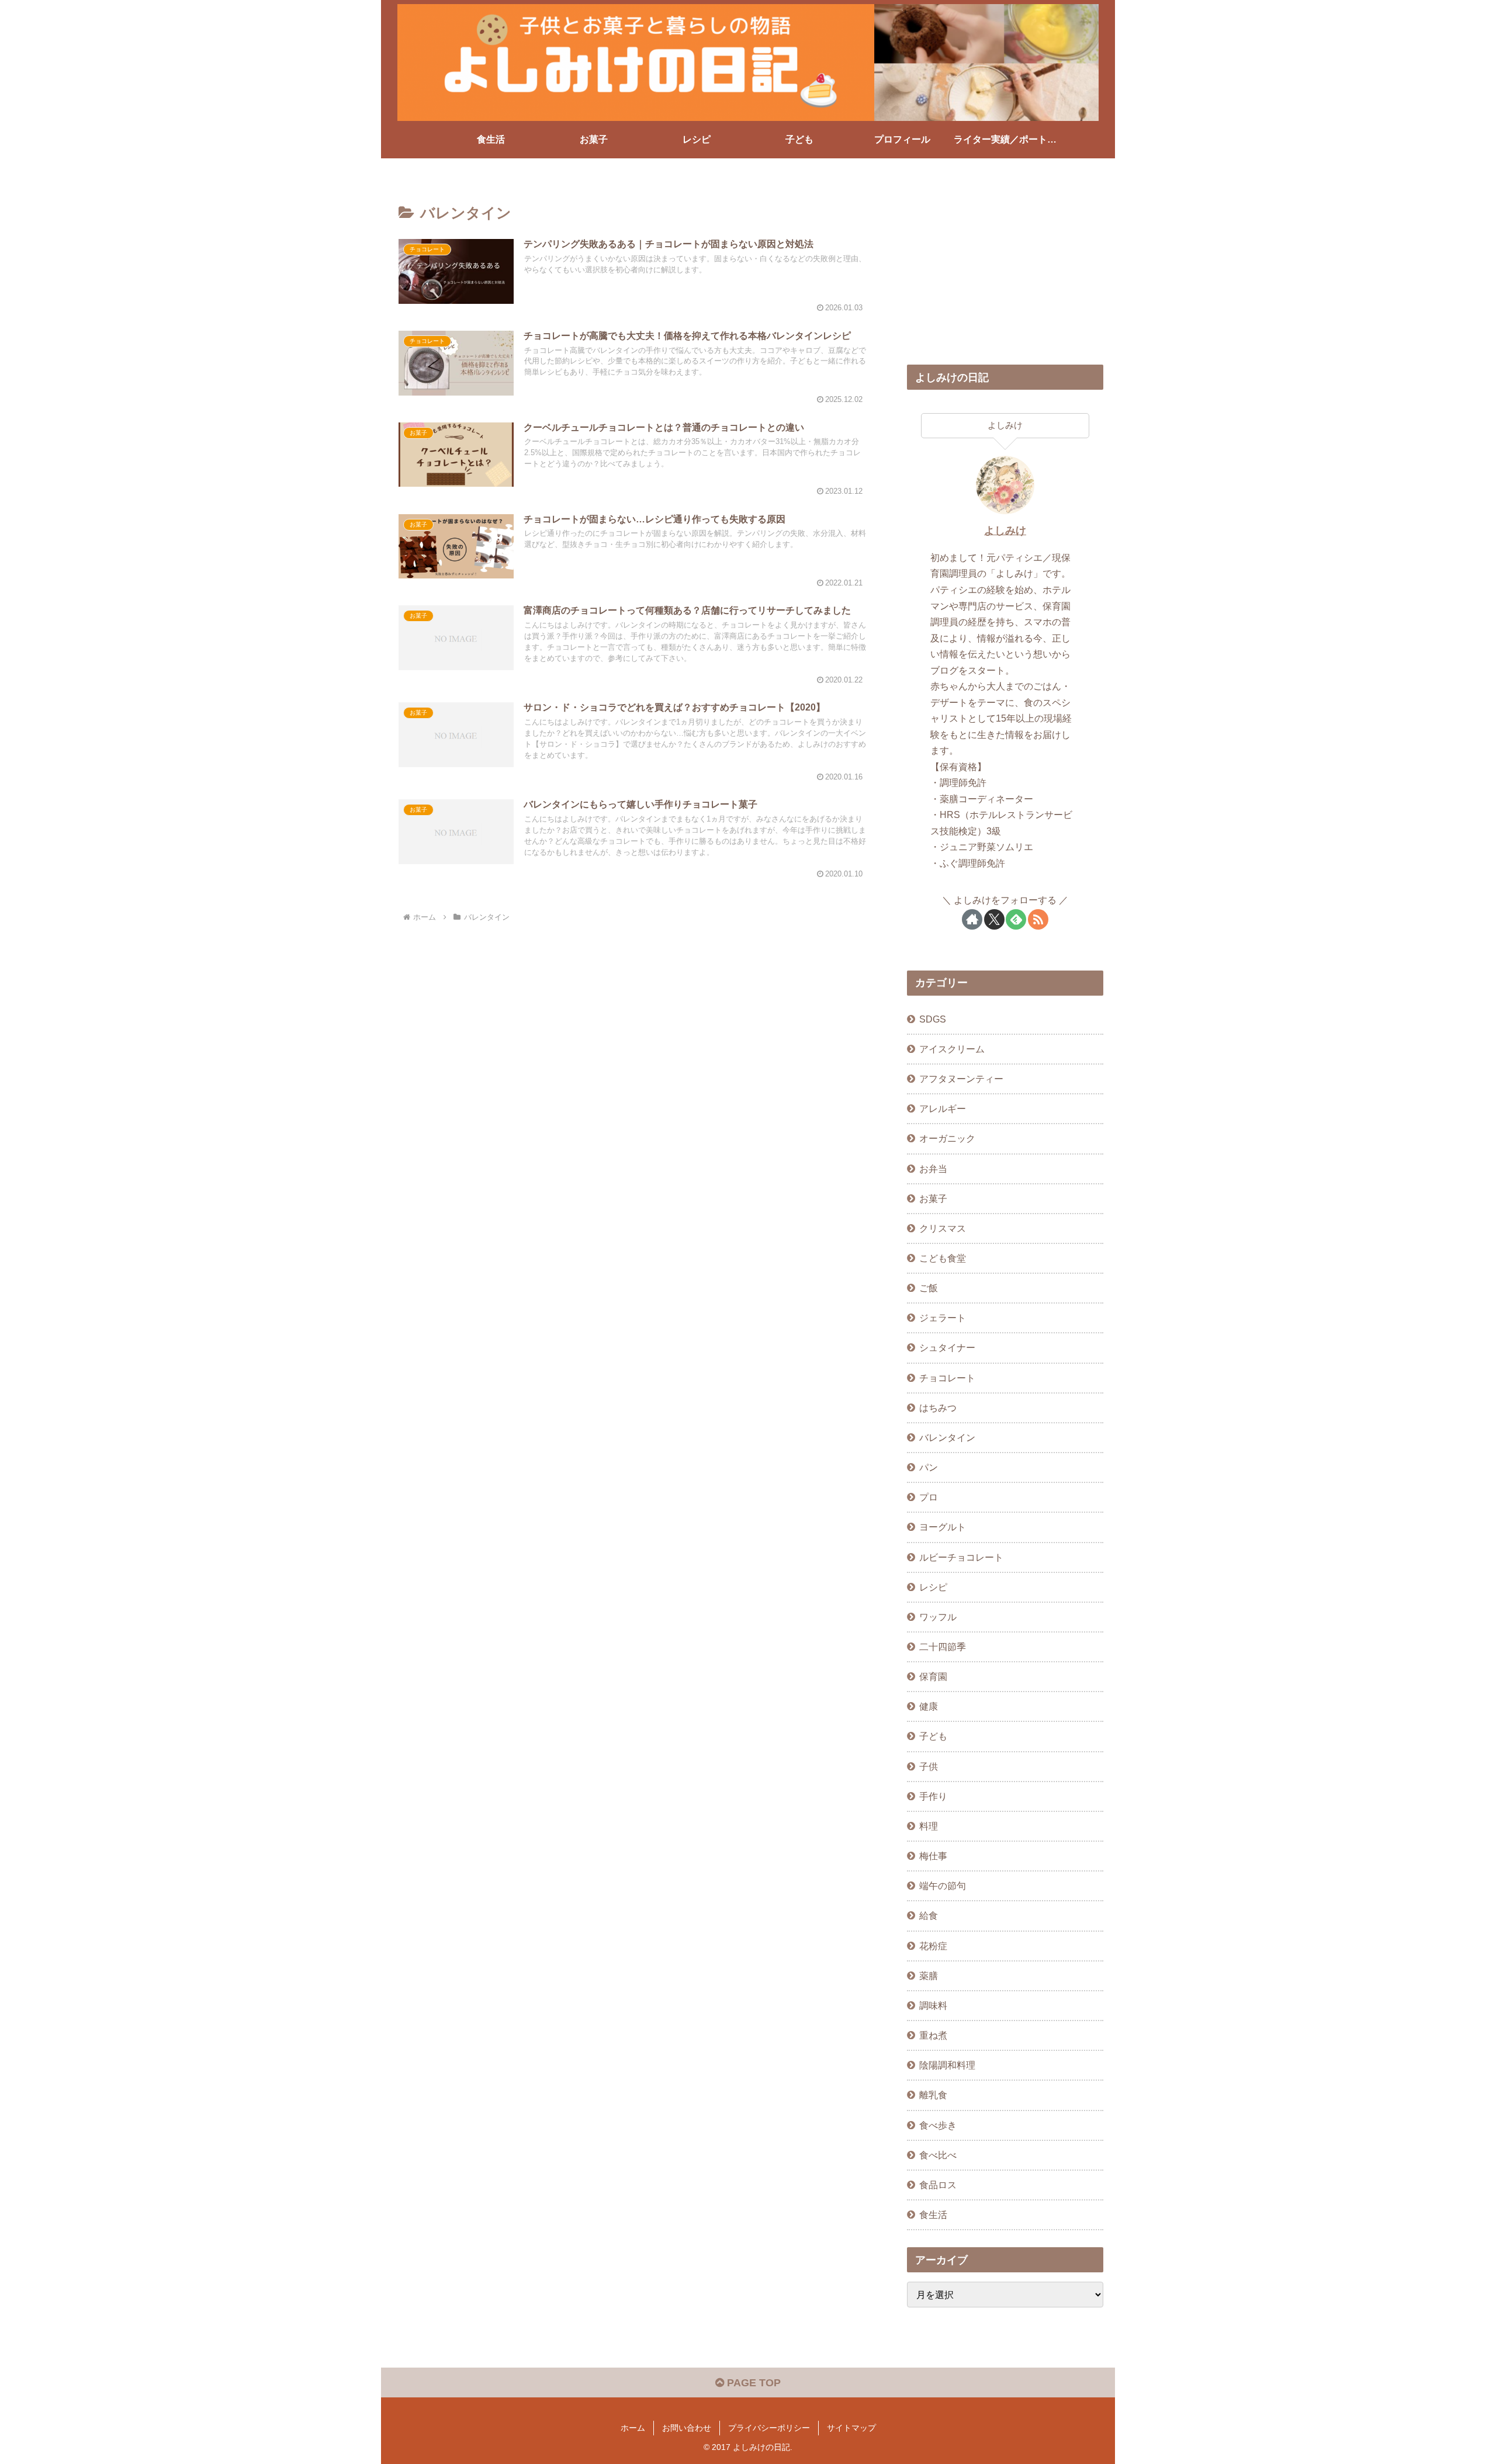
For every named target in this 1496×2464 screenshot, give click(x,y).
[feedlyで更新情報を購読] (1016, 919)
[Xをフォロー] (994, 919)
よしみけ (1005, 531)
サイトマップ (851, 2428)
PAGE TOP (752, 2383)
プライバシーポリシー (769, 2428)
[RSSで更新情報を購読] (1038, 919)
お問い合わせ (687, 2428)
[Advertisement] (1005, 266)
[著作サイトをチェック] (972, 919)
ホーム (633, 2428)
